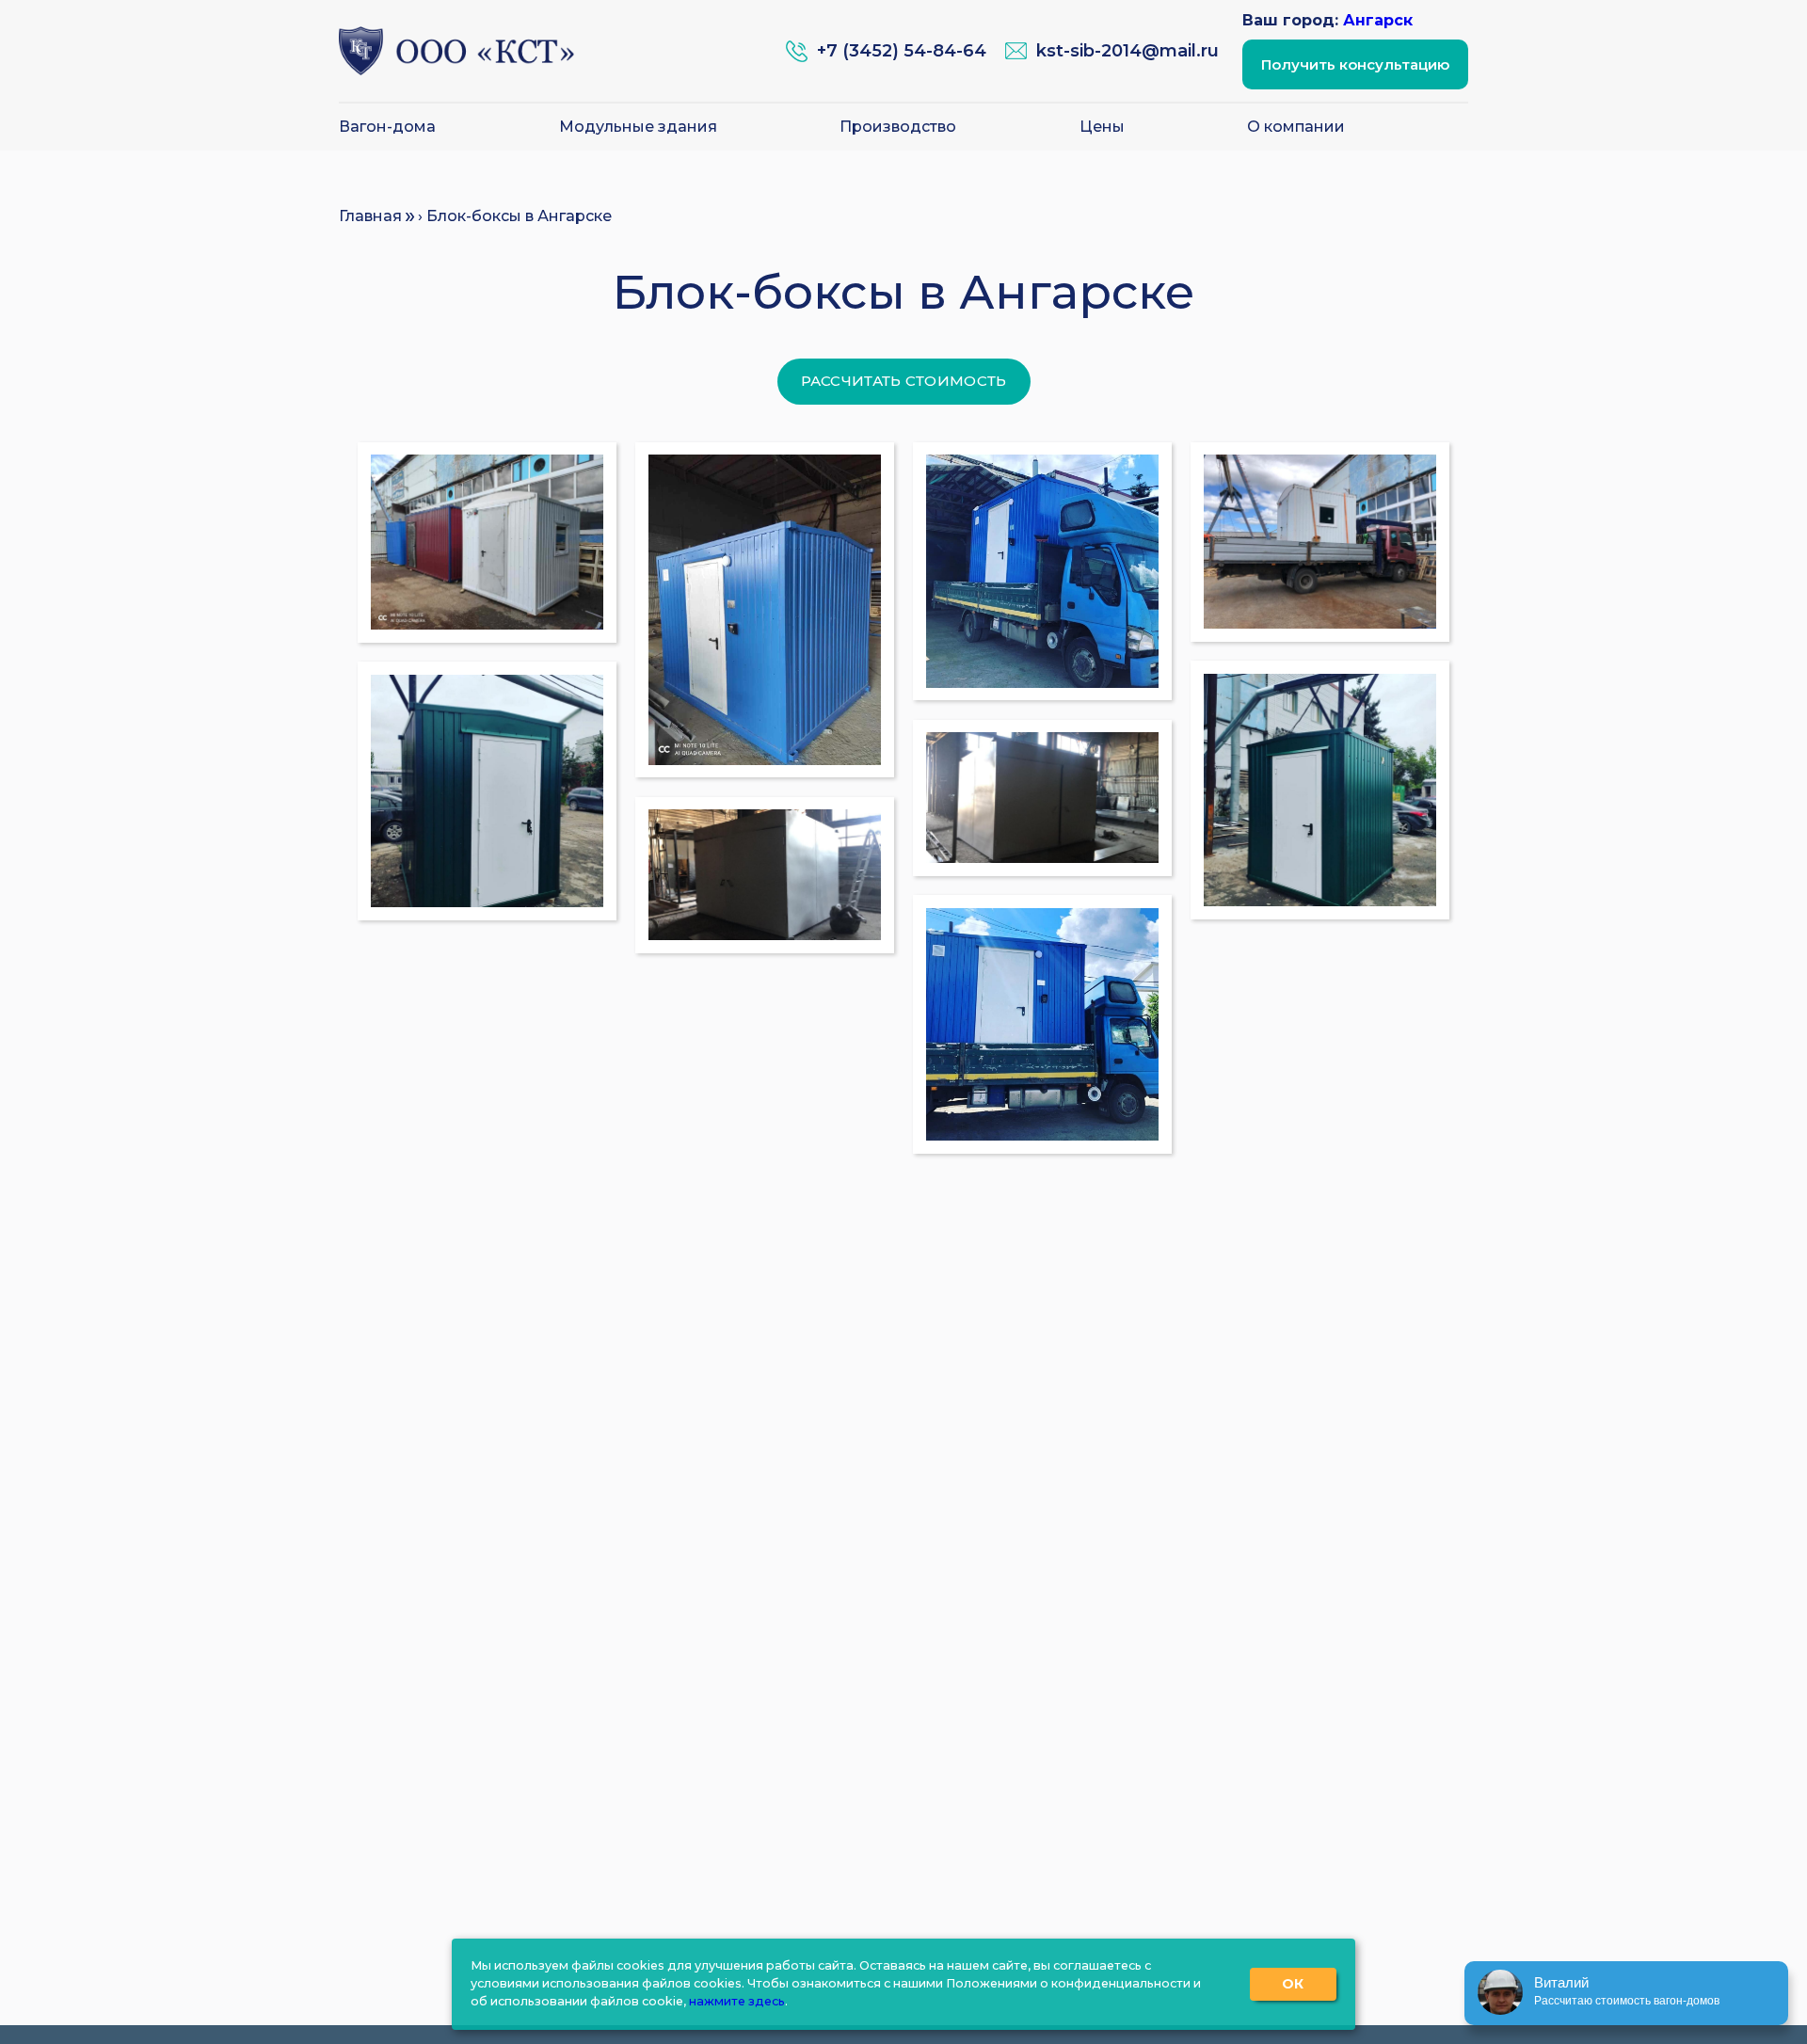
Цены (1102, 127)
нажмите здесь (737, 2001)
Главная (370, 216)
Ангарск (1378, 20)
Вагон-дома (387, 127)
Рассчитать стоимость (904, 381)
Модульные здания (638, 127)
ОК (1293, 1984)
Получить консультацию (1355, 64)
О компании (1296, 127)
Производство (898, 127)
